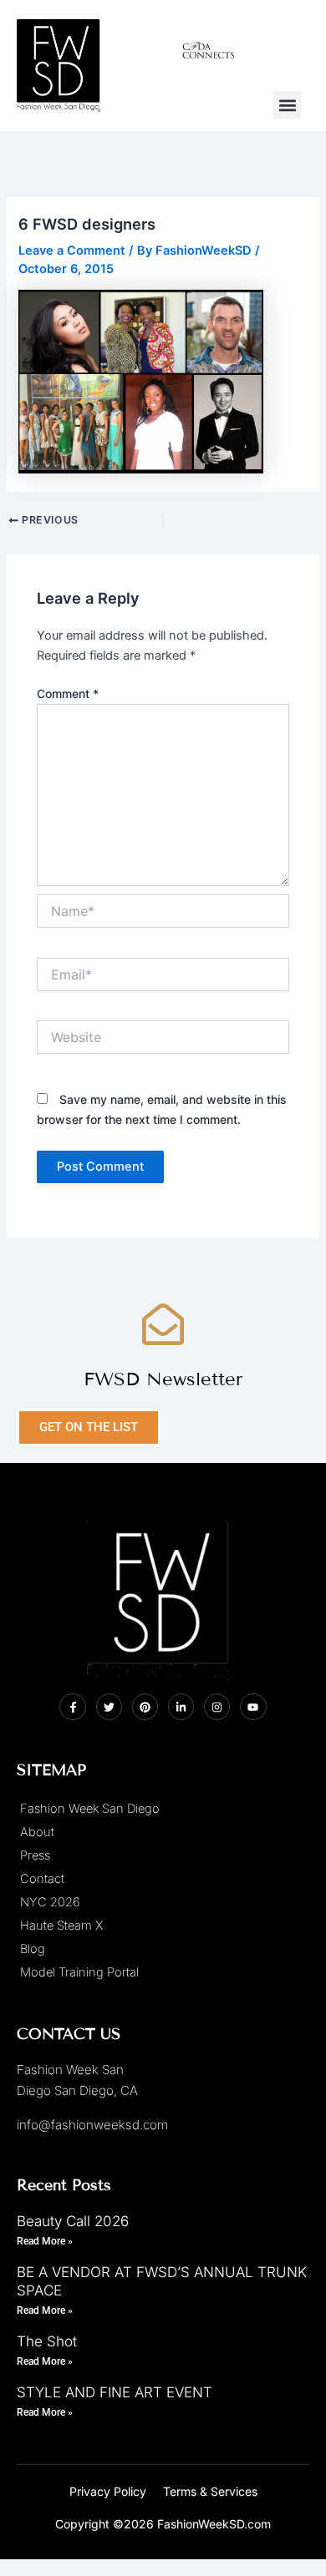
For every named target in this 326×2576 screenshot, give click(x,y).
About (37, 1832)
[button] (287, 105)
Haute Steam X (61, 1926)
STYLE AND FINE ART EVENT (115, 2392)
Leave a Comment (72, 251)
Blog (33, 1949)
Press (35, 1855)
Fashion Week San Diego (90, 1809)
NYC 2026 (50, 1902)
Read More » (45, 2241)
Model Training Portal (79, 1972)
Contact (42, 1879)
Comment (68, 693)
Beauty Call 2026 (73, 2221)
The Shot (47, 2341)
